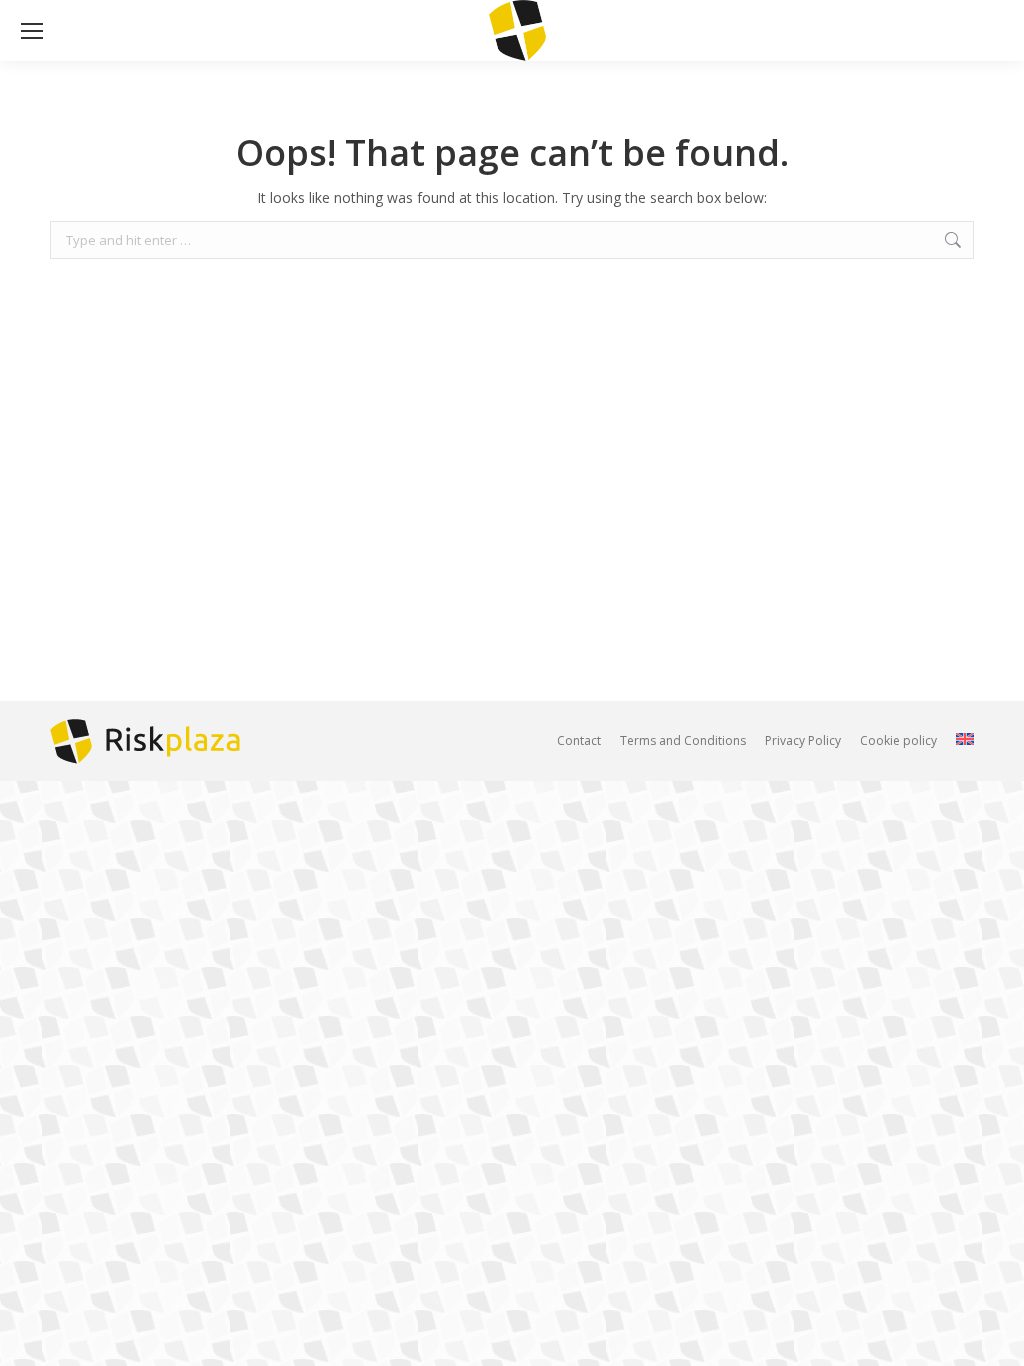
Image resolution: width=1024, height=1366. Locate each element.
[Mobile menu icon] (32, 31)
